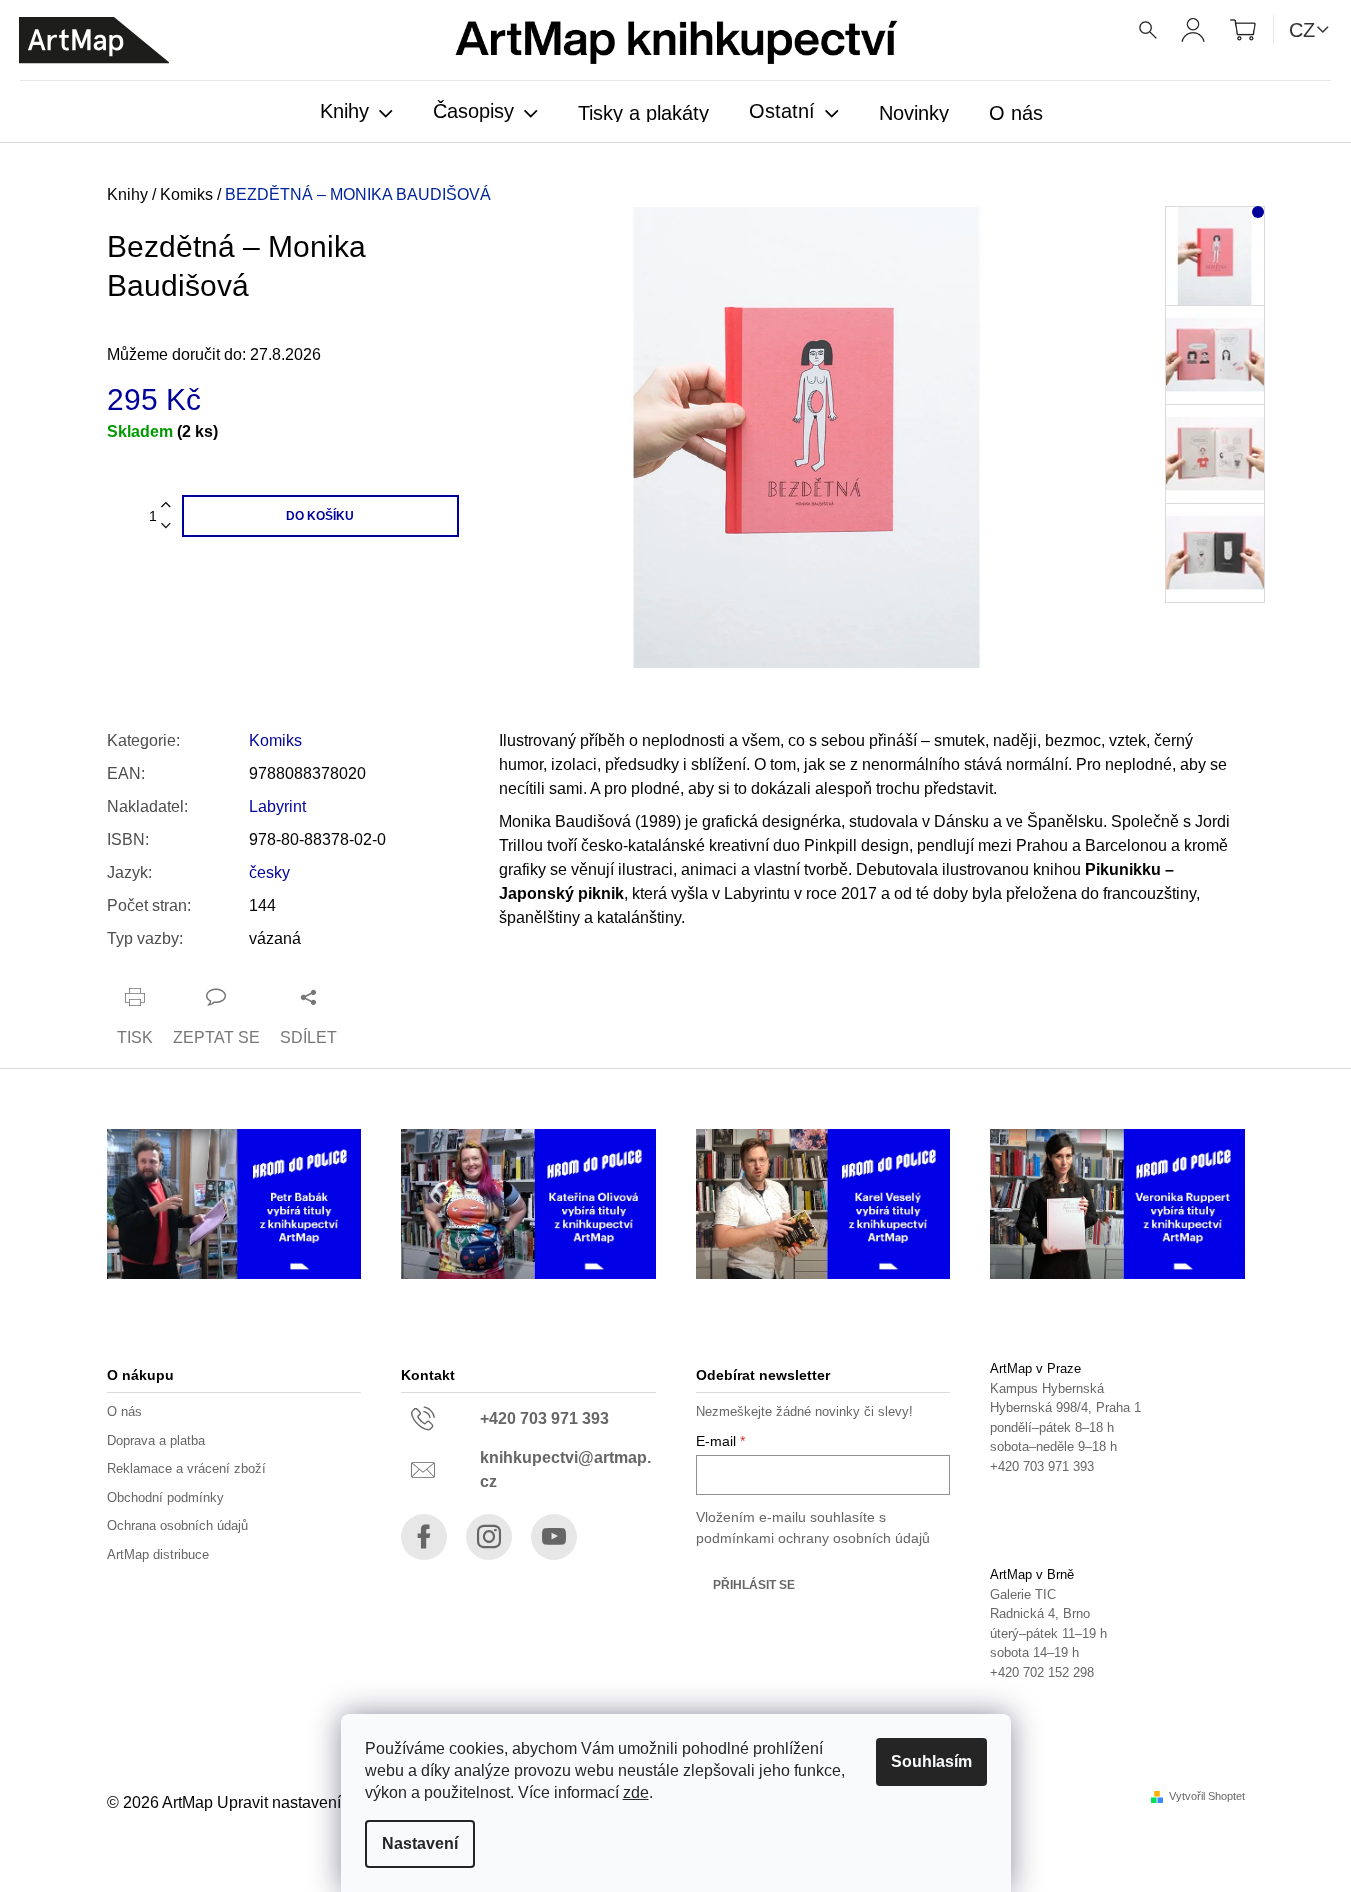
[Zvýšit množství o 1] (166, 505)
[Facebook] (424, 1537)
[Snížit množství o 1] (166, 526)
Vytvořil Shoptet (1207, 1796)
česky (269, 872)
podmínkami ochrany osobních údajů (813, 1538)
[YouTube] (554, 1537)
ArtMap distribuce (158, 1554)
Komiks (275, 740)
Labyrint (277, 806)
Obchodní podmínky (165, 1497)
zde (636, 1792)
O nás (124, 1411)
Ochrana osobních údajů (177, 1525)
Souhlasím (931, 1761)
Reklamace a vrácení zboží (186, 1468)
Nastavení (420, 1843)
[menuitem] (356, 113)
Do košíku (320, 516)
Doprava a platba (156, 1440)
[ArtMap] (94, 40)
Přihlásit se (754, 1585)
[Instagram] (489, 1537)
